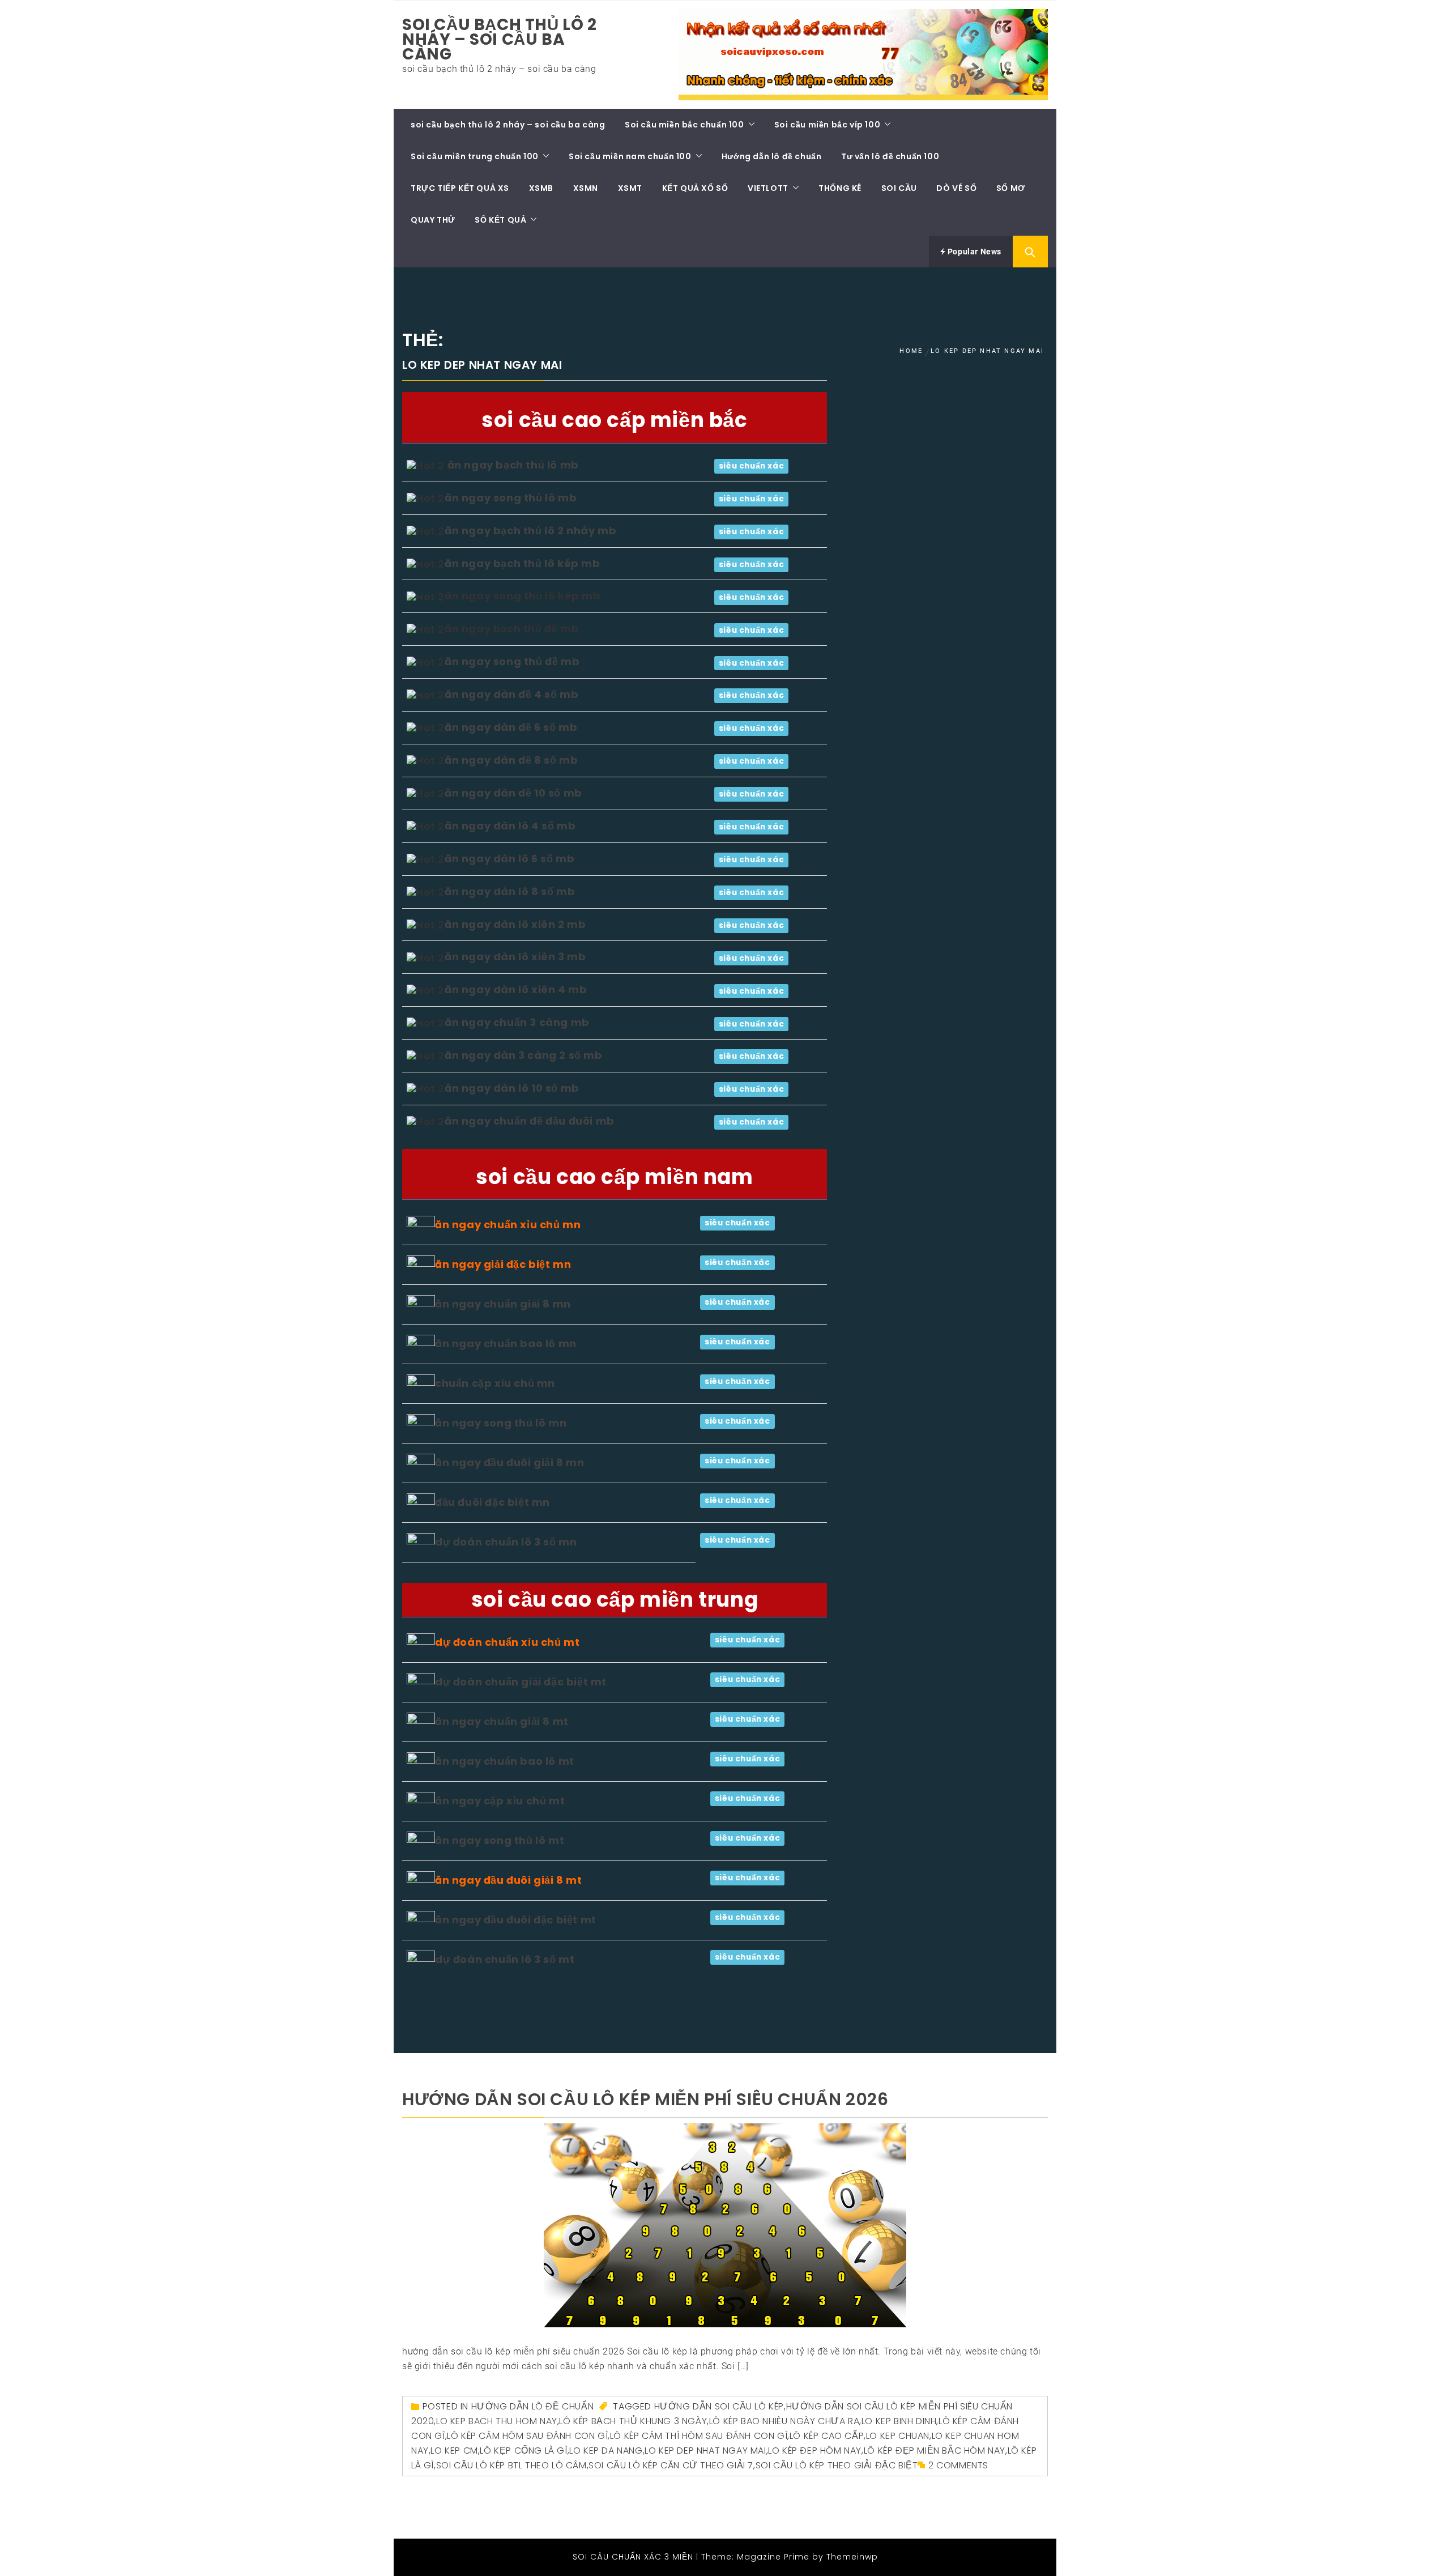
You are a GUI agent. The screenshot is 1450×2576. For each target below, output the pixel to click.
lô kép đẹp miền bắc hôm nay (935, 2451)
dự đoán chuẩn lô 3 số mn (506, 1542)
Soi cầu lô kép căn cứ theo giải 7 (671, 2465)
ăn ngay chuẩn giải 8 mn (503, 1304)
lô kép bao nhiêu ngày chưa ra (784, 2421)
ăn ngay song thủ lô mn (501, 1423)
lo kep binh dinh (899, 2421)
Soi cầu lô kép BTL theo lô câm (511, 2465)
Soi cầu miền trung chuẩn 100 (475, 156)
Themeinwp (852, 2557)
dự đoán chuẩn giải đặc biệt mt (521, 1682)
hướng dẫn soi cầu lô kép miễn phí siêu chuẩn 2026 (645, 2099)
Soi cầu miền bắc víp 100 (827, 125)
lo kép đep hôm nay (815, 2451)
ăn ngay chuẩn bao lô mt (505, 1761)
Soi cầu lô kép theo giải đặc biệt (837, 2465)
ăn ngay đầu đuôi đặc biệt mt (516, 1920)
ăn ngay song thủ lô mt (500, 1840)
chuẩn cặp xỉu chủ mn (495, 1383)
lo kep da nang (606, 2451)
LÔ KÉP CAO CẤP (827, 2436)
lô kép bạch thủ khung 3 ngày (633, 2421)
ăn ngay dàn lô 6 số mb (509, 859)
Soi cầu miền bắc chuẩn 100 (685, 125)
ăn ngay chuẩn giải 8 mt (502, 1721)
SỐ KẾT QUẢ (500, 220)
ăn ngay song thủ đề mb (512, 661)
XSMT (630, 188)
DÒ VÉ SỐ (956, 188)
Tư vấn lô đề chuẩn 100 (890, 156)
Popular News (973, 252)
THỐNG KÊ (840, 188)
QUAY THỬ (433, 220)
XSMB (541, 188)
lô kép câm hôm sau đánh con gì (527, 2436)
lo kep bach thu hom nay (497, 2421)
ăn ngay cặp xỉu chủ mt (500, 1801)
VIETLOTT (768, 188)
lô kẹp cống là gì (523, 2451)
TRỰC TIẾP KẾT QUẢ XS (460, 188)
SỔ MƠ (1011, 188)
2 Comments (958, 2465)
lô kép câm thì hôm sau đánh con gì (699, 2436)
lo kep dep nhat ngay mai (705, 2451)
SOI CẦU (899, 188)
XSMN (586, 188)
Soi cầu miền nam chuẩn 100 (630, 156)
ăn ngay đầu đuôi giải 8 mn (510, 1462)
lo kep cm (454, 2451)
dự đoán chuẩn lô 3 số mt (505, 1959)
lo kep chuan (898, 2436)
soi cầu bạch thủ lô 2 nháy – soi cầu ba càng (500, 39)
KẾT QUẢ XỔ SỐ (695, 188)
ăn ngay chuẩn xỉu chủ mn (508, 1225)
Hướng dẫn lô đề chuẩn (772, 156)
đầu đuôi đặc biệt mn (492, 1502)
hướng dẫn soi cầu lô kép (719, 2406)
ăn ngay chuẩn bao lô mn (506, 1344)
